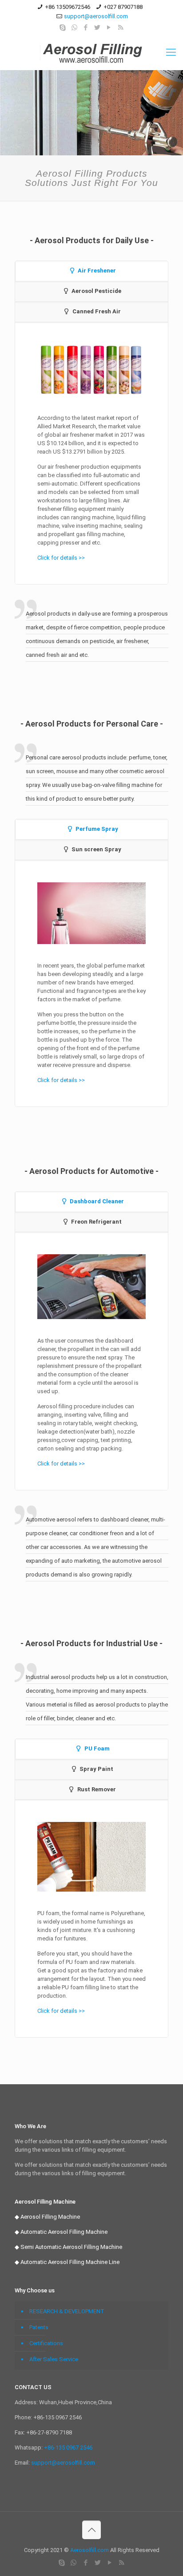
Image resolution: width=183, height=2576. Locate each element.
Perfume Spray (97, 829)
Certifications (46, 2343)
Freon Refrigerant (96, 1222)
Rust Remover (97, 1789)
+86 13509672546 (68, 7)
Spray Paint (96, 1769)
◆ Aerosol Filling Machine (47, 2217)
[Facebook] (86, 28)
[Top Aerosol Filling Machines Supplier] (91, 52)
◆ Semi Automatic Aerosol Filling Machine (68, 2247)
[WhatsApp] (74, 28)
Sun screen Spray (96, 849)
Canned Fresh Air (97, 311)
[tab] (92, 271)
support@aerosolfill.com (96, 16)
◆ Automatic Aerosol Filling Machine (61, 2232)
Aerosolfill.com (90, 2550)
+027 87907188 (123, 7)
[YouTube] (109, 28)
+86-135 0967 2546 (68, 2448)
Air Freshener (97, 271)
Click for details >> (61, 558)
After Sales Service (54, 2359)
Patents (39, 2327)
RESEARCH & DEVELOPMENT (67, 2311)
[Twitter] (97, 28)
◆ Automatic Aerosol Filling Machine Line (67, 2262)
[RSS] (121, 28)
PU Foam (97, 1748)
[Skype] (63, 28)
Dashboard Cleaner (97, 1201)
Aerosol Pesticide (96, 291)
